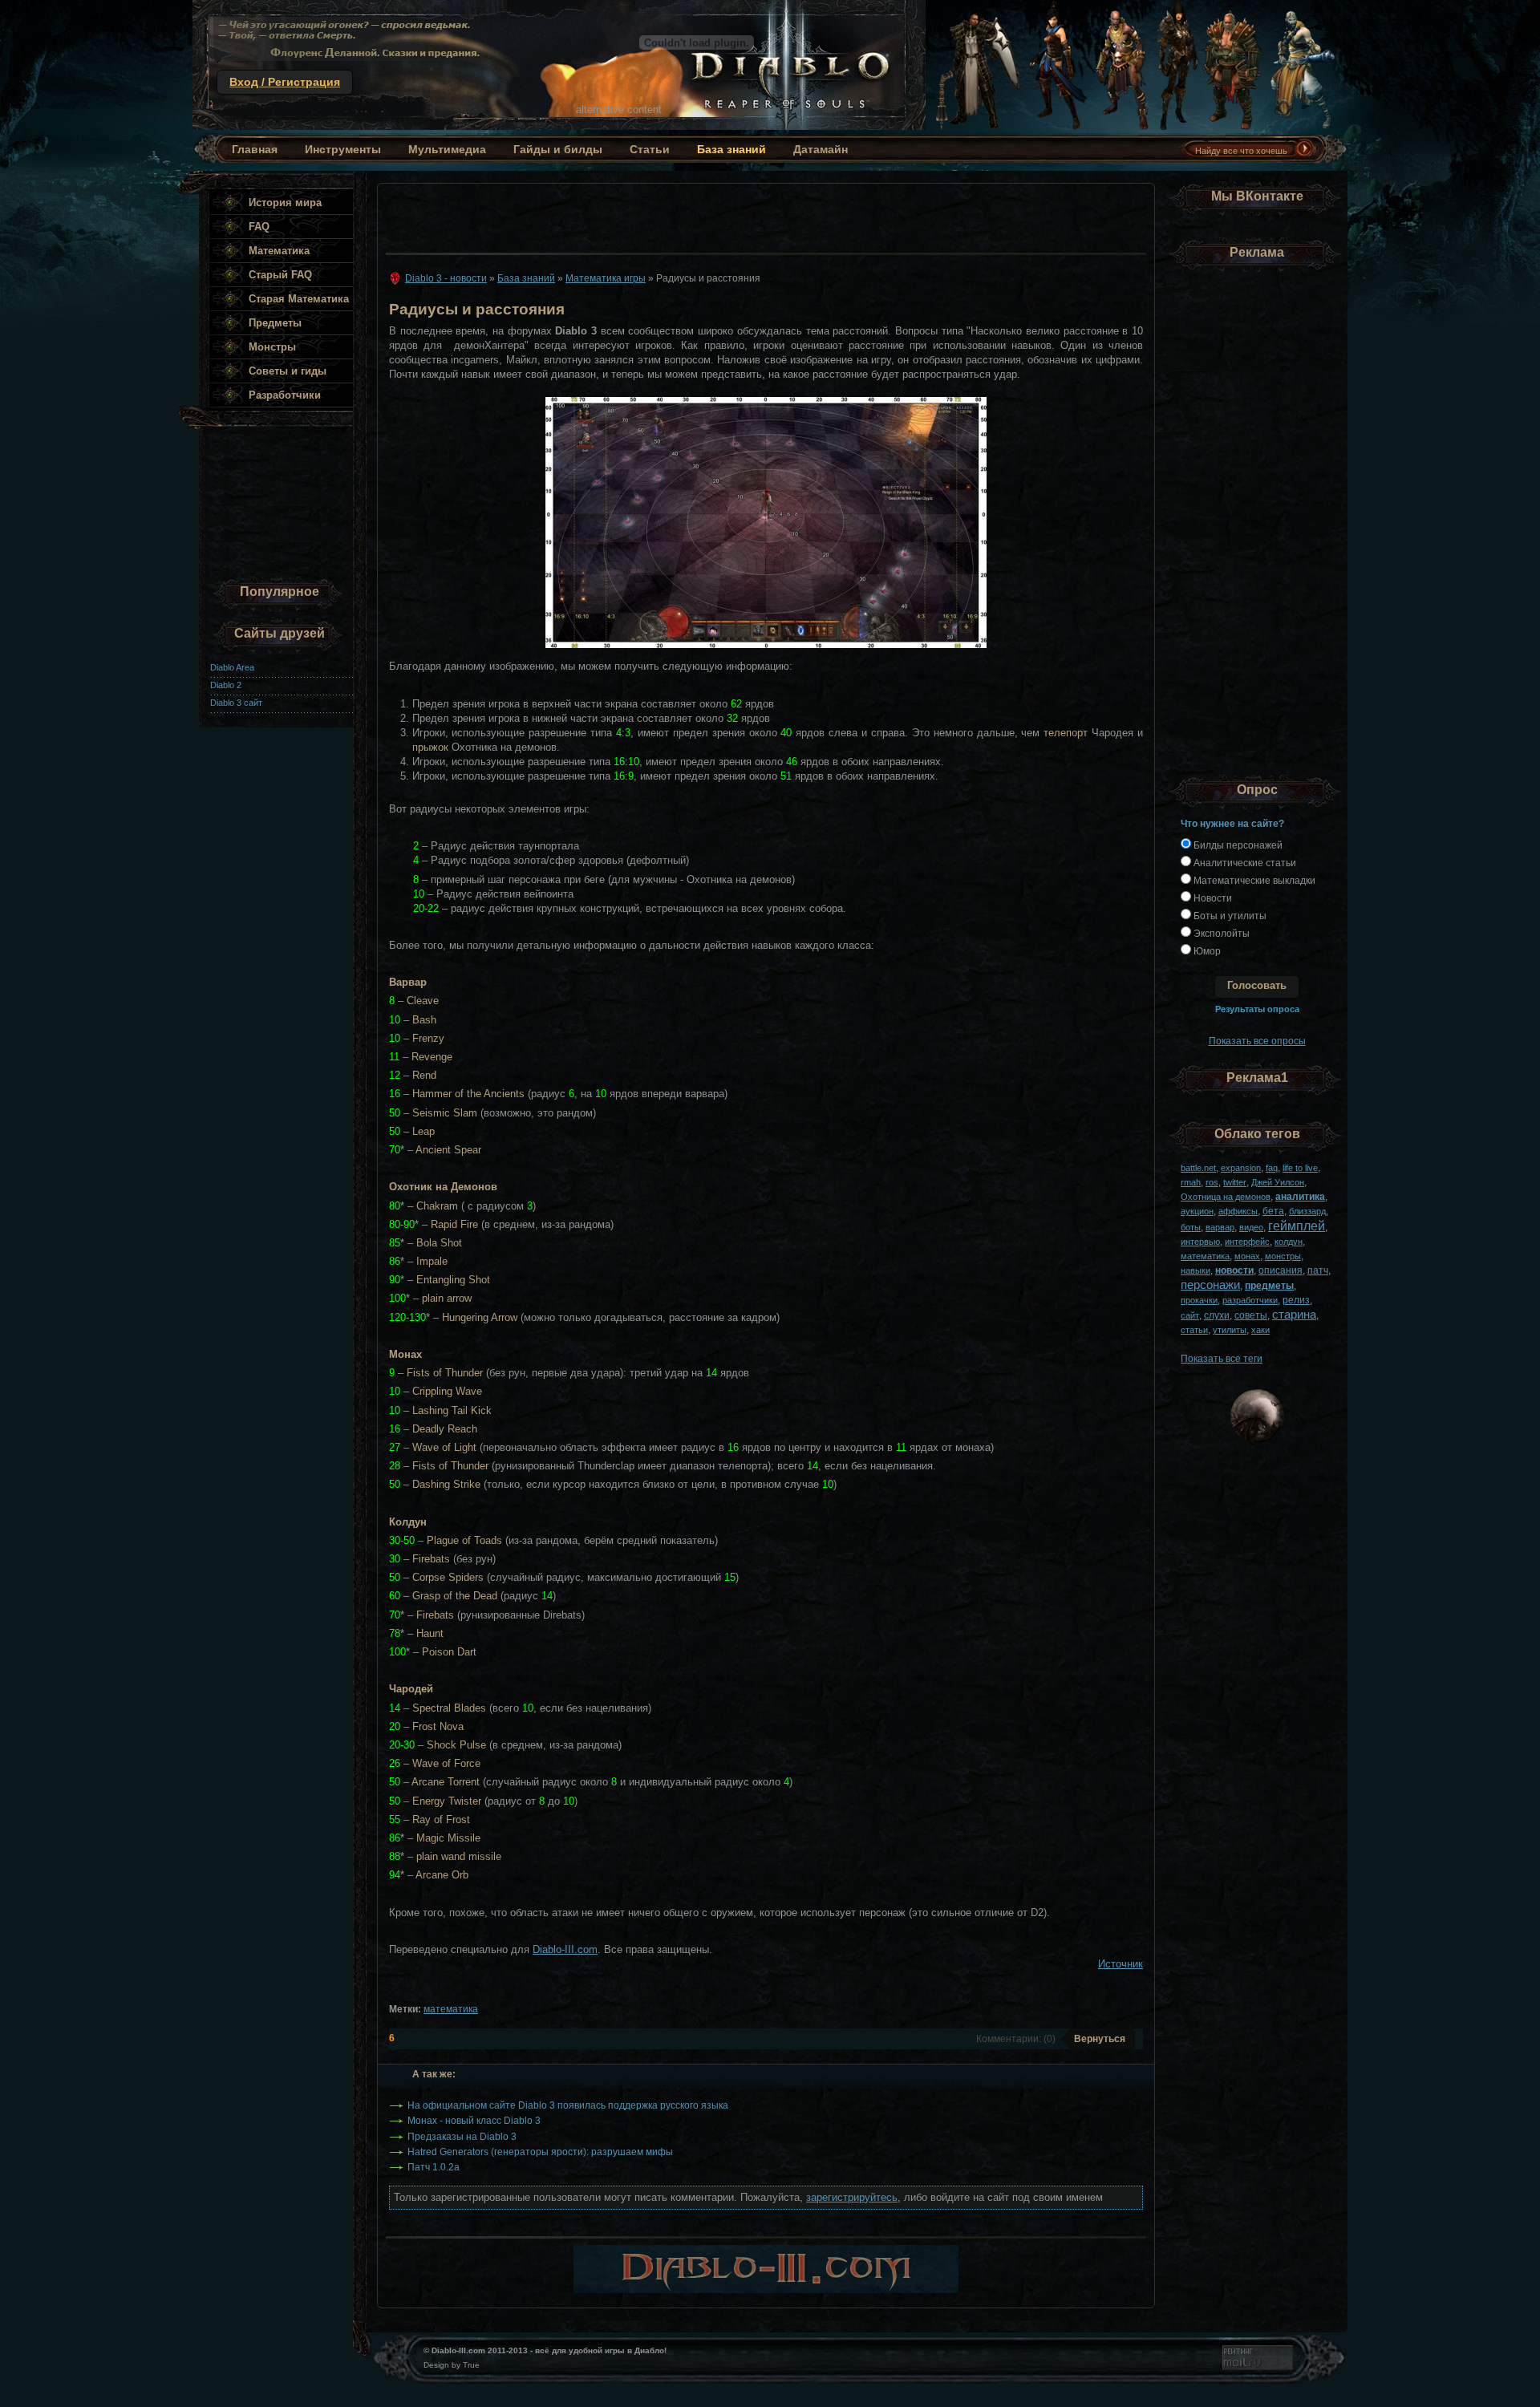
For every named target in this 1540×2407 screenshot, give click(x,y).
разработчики (1250, 1300)
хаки (1260, 1330)
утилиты (1230, 1330)
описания (1281, 1270)
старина (1294, 1314)
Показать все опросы (1257, 1041)
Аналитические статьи (1244, 863)
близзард (1307, 1211)
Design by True (452, 2365)
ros (1212, 1182)
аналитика (1300, 1196)
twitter (1235, 1182)
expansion (1241, 1168)
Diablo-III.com (565, 1949)
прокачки (1199, 1300)
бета (1273, 1211)
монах (1247, 1256)
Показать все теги (1222, 1358)
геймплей (1297, 1226)
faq (1272, 1168)
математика (451, 2009)
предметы (1269, 1285)
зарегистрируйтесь (852, 2197)
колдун (1289, 1242)
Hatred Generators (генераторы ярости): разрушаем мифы (540, 2152)
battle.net (1198, 1168)
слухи (1217, 1315)
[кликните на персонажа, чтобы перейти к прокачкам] (974, 126)
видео (1251, 1227)
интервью (1200, 1242)
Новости (1212, 898)
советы (1251, 1315)
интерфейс (1247, 1242)
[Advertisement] (761, 214)
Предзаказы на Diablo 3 (462, 2136)
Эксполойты (1220, 933)
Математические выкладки (1253, 880)
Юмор (1206, 951)
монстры (1283, 1256)
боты (1191, 1227)
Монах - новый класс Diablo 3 (474, 2120)
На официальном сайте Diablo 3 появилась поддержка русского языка (568, 2105)
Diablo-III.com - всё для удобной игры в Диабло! (559, 65)
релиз (1296, 1300)
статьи (1194, 1330)
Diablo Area (232, 667)
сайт (1190, 1315)
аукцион (1197, 1211)
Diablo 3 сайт (236, 703)
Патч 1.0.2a (434, 2167)
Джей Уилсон (1278, 1182)
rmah (1191, 1182)
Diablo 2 (226, 685)
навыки (1196, 1270)
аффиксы (1238, 1211)
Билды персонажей (1237, 845)
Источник (1121, 1964)
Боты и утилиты (1229, 916)
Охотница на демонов (1226, 1197)
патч (1318, 1270)
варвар (1220, 1227)
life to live (1300, 1168)
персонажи (1210, 1285)
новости (1234, 1270)
